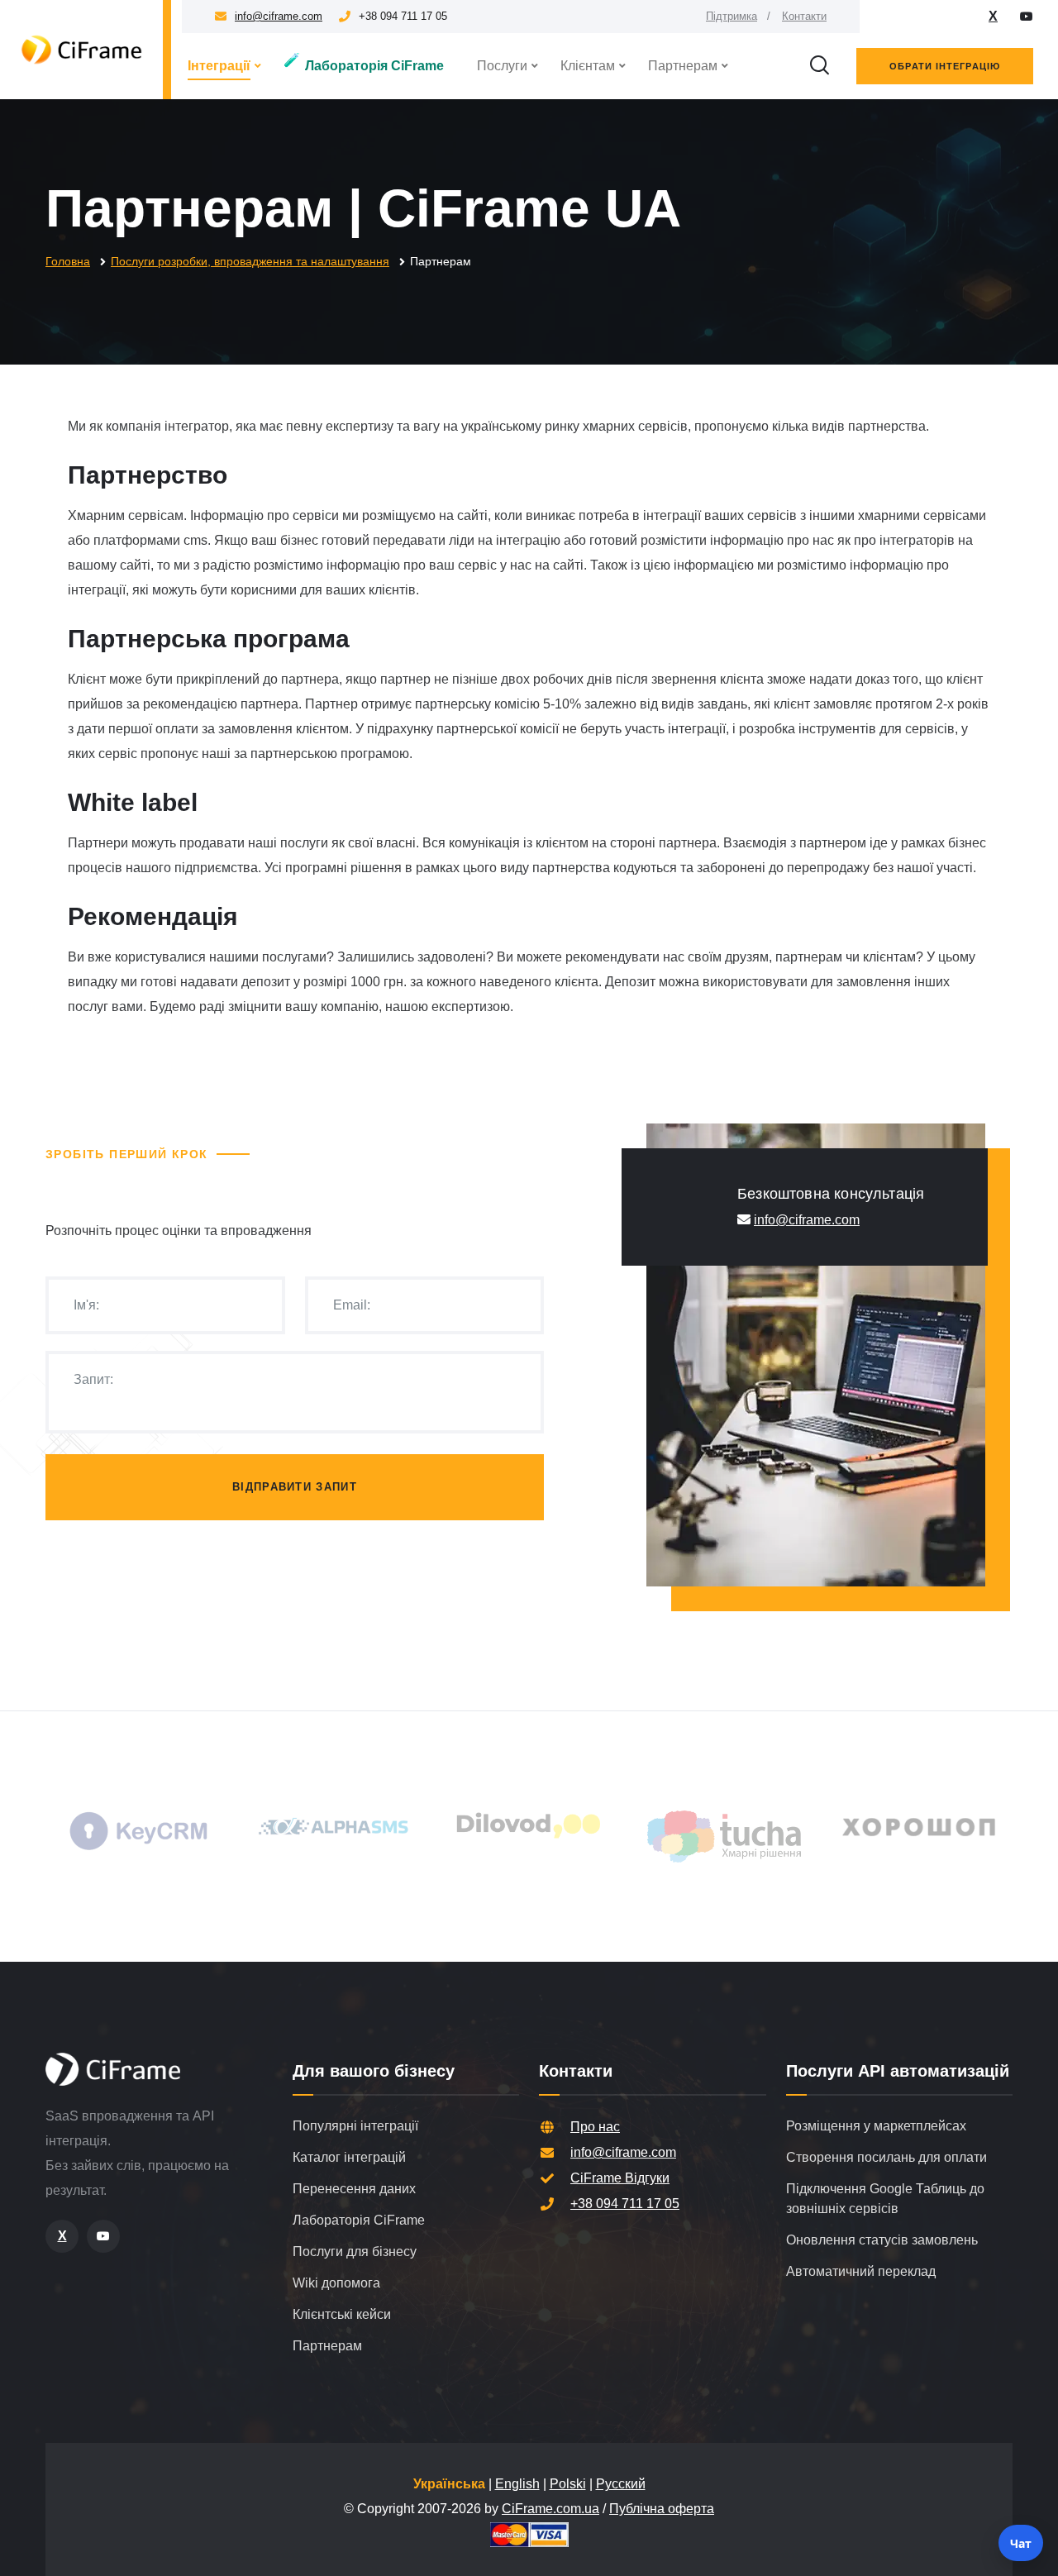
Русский (621, 2484)
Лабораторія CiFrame (364, 63)
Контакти (804, 16)
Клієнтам (588, 66)
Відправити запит (295, 1487)
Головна (68, 261)
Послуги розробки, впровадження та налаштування (250, 261)
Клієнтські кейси (342, 2314)
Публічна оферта (662, 2509)
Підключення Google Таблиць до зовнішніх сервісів (885, 2199)
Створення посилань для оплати (886, 2157)
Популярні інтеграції (355, 2126)
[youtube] (1027, 17)
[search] (819, 66)
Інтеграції (219, 66)
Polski (568, 2484)
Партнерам (683, 66)
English (517, 2484)
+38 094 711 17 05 (625, 2204)
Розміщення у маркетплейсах (876, 2126)
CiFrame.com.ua (550, 2509)
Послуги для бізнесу (355, 2252)
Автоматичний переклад (861, 2271)
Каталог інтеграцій (349, 2157)
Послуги (502, 66)
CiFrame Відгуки (620, 2178)
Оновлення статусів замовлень (882, 2240)
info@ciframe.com (279, 16)
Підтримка (732, 16)
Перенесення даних (354, 2189)
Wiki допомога (336, 2283)
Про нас (595, 2127)
